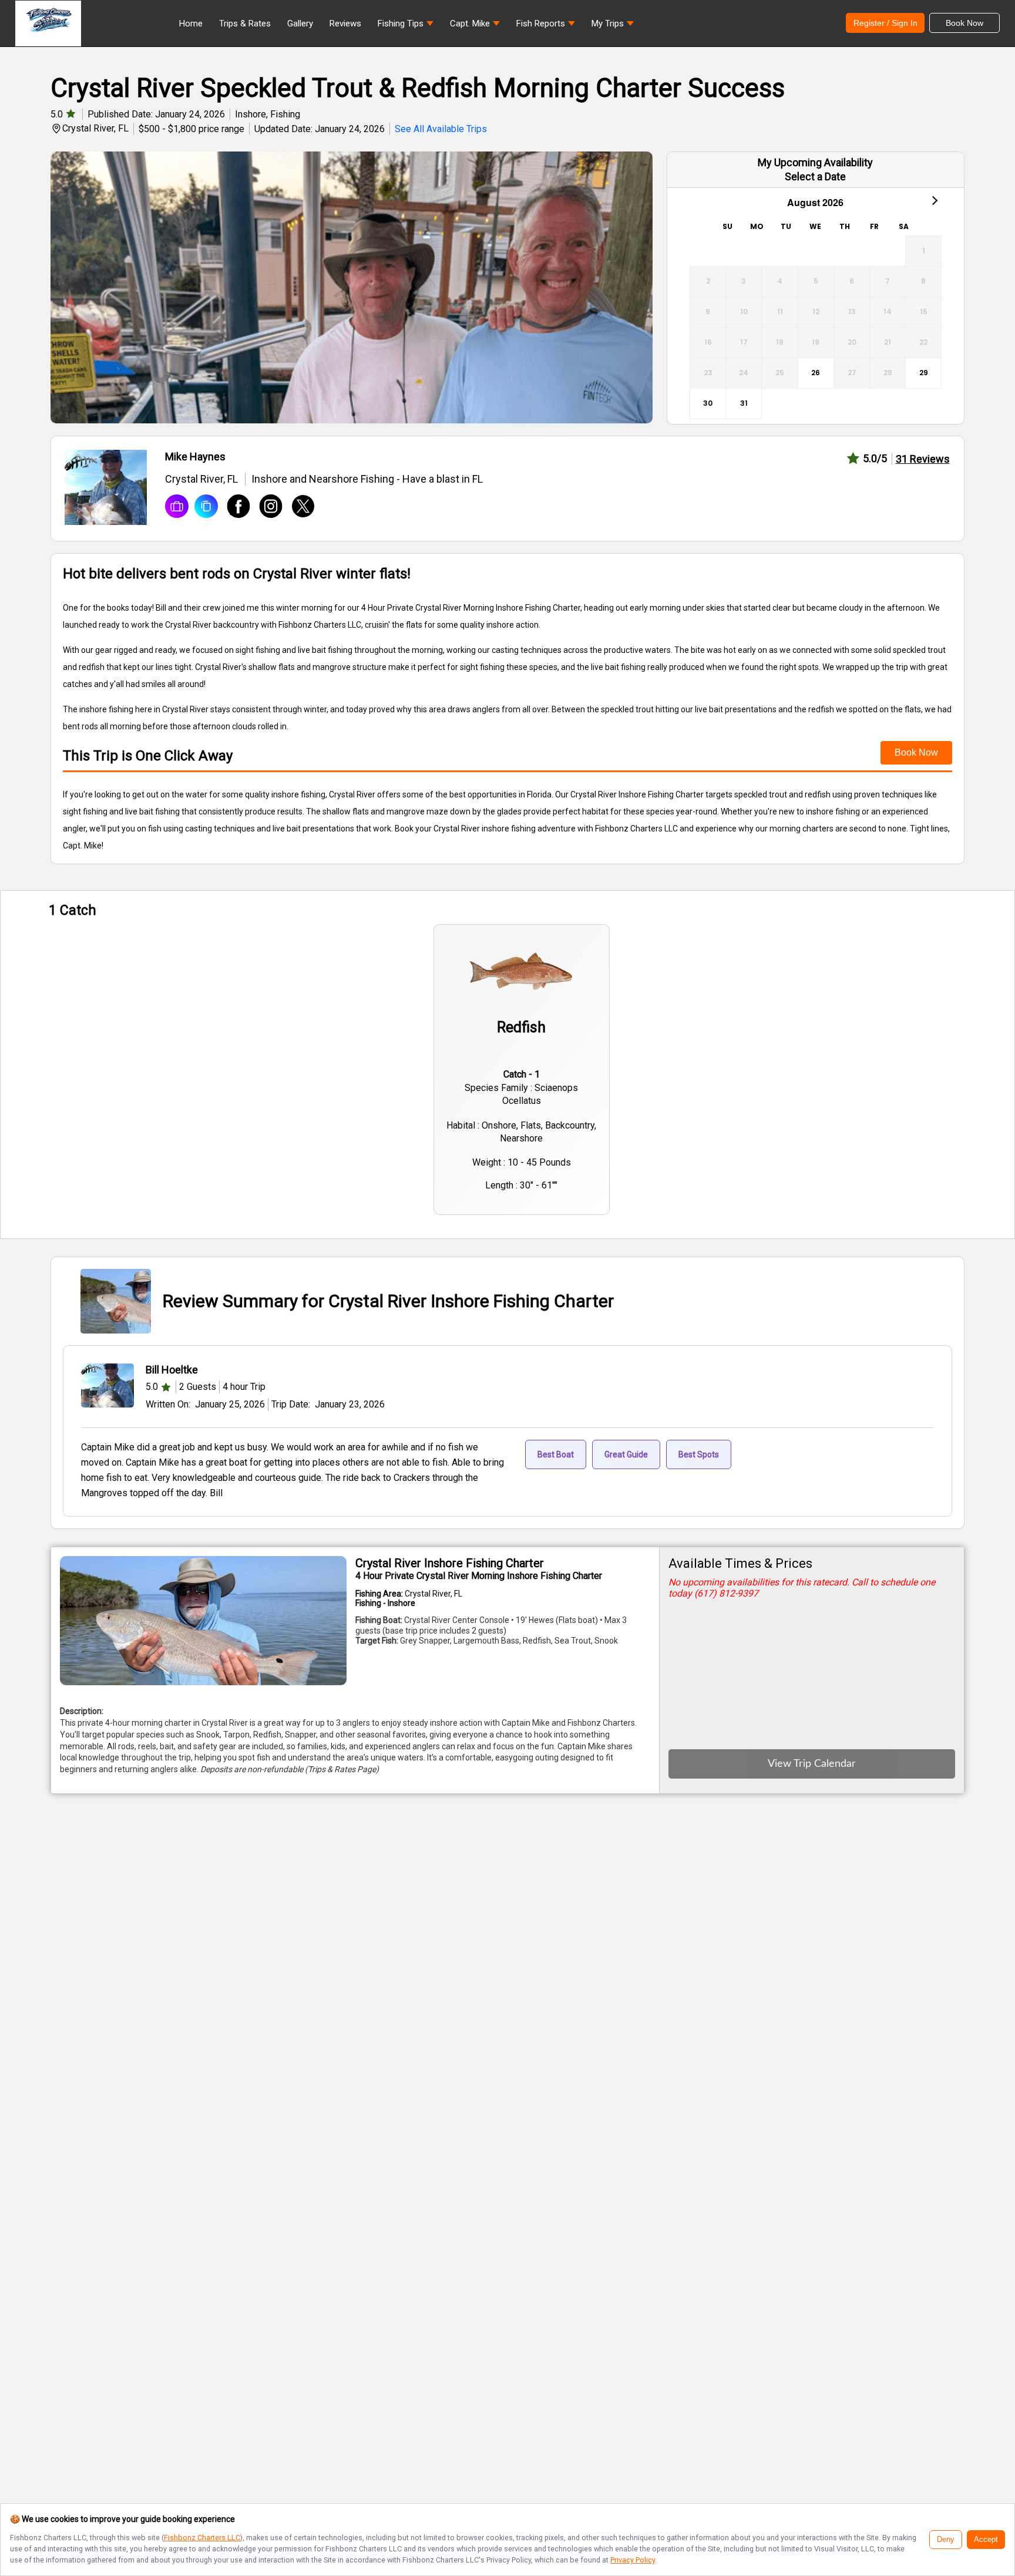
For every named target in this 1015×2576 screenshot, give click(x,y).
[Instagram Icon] (266, 507)
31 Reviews (923, 459)
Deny (946, 2540)
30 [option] (708, 403)
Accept (986, 2540)
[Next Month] (934, 200)
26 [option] (816, 373)
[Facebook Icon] (234, 507)
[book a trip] (177, 507)
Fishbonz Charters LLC (202, 2538)
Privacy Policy (633, 2560)
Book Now (916, 752)
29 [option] (924, 373)
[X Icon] (299, 507)
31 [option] (744, 403)
